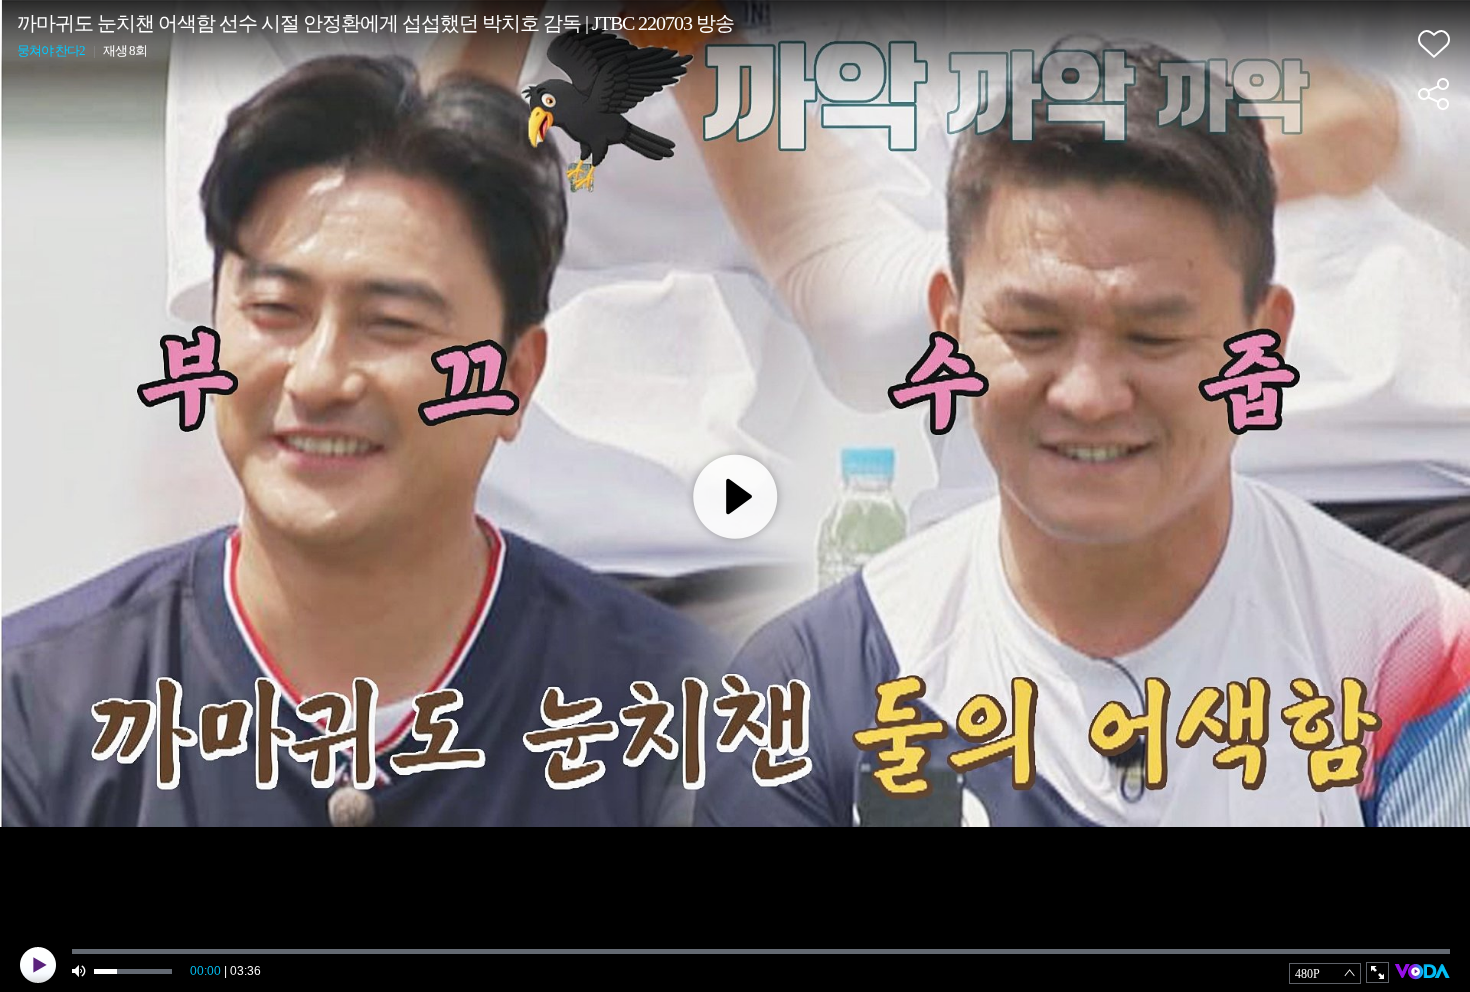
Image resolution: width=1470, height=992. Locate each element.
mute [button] (80, 971)
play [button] (38, 965)
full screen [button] (1377, 972)
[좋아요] (1434, 44)
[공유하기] (1434, 94)
